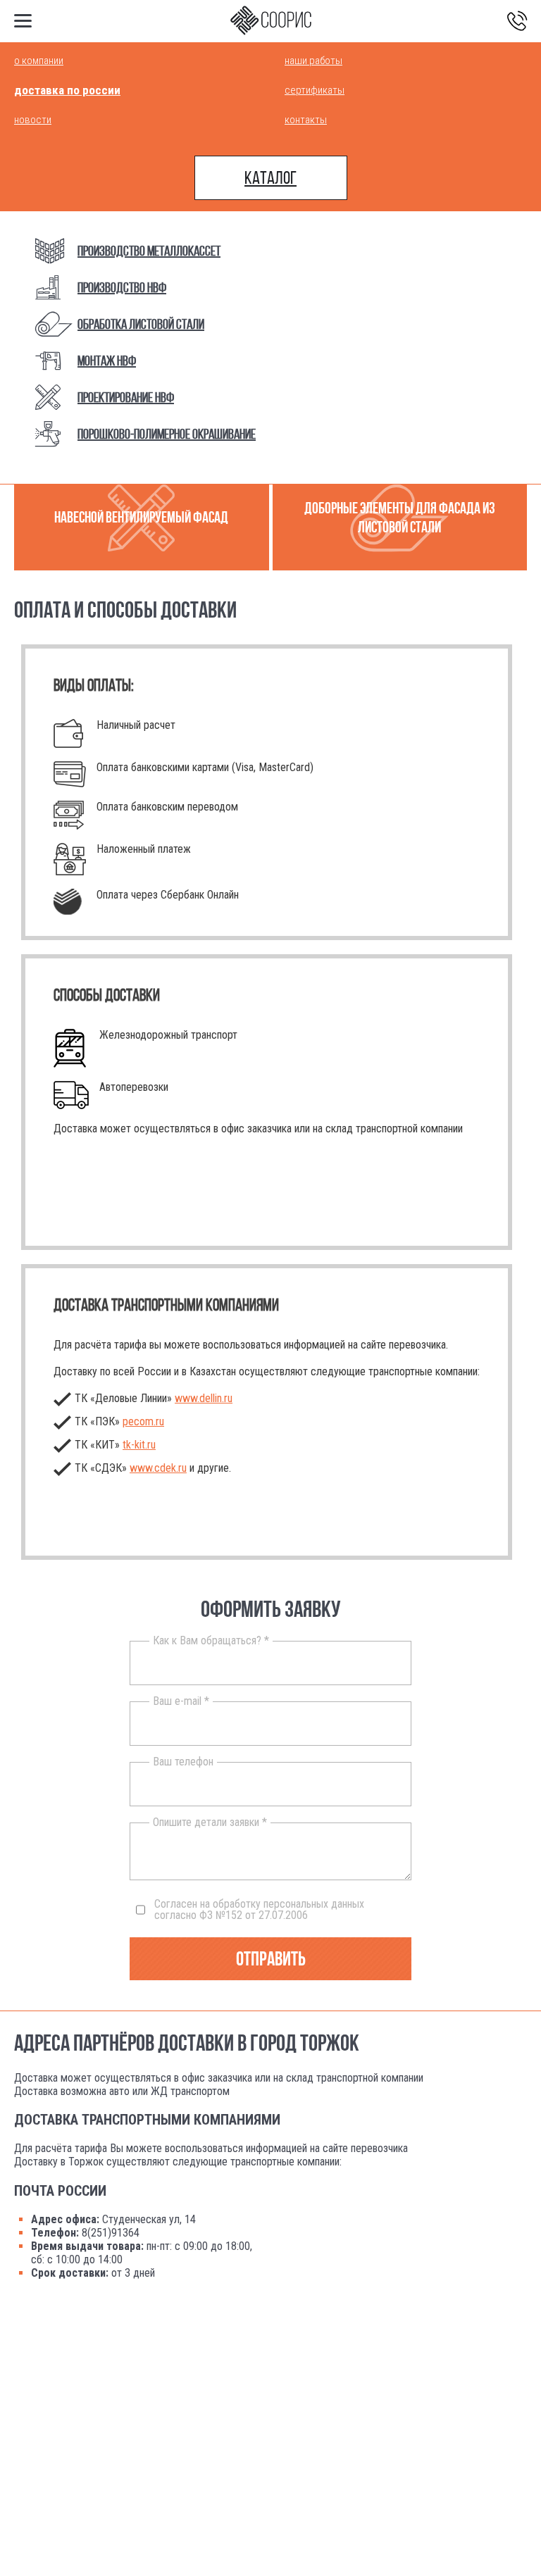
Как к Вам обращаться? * (211, 1641)
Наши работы (313, 61)
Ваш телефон (183, 1762)
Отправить (271, 1959)
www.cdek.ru (158, 1468)
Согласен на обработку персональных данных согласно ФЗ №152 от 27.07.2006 (259, 1910)
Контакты (306, 120)
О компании (39, 61)
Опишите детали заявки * (210, 1822)
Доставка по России (67, 90)
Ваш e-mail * (181, 1701)
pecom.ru (143, 1421)
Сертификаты (315, 90)
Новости (33, 120)
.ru (139, 1445)
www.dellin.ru (204, 1398)
